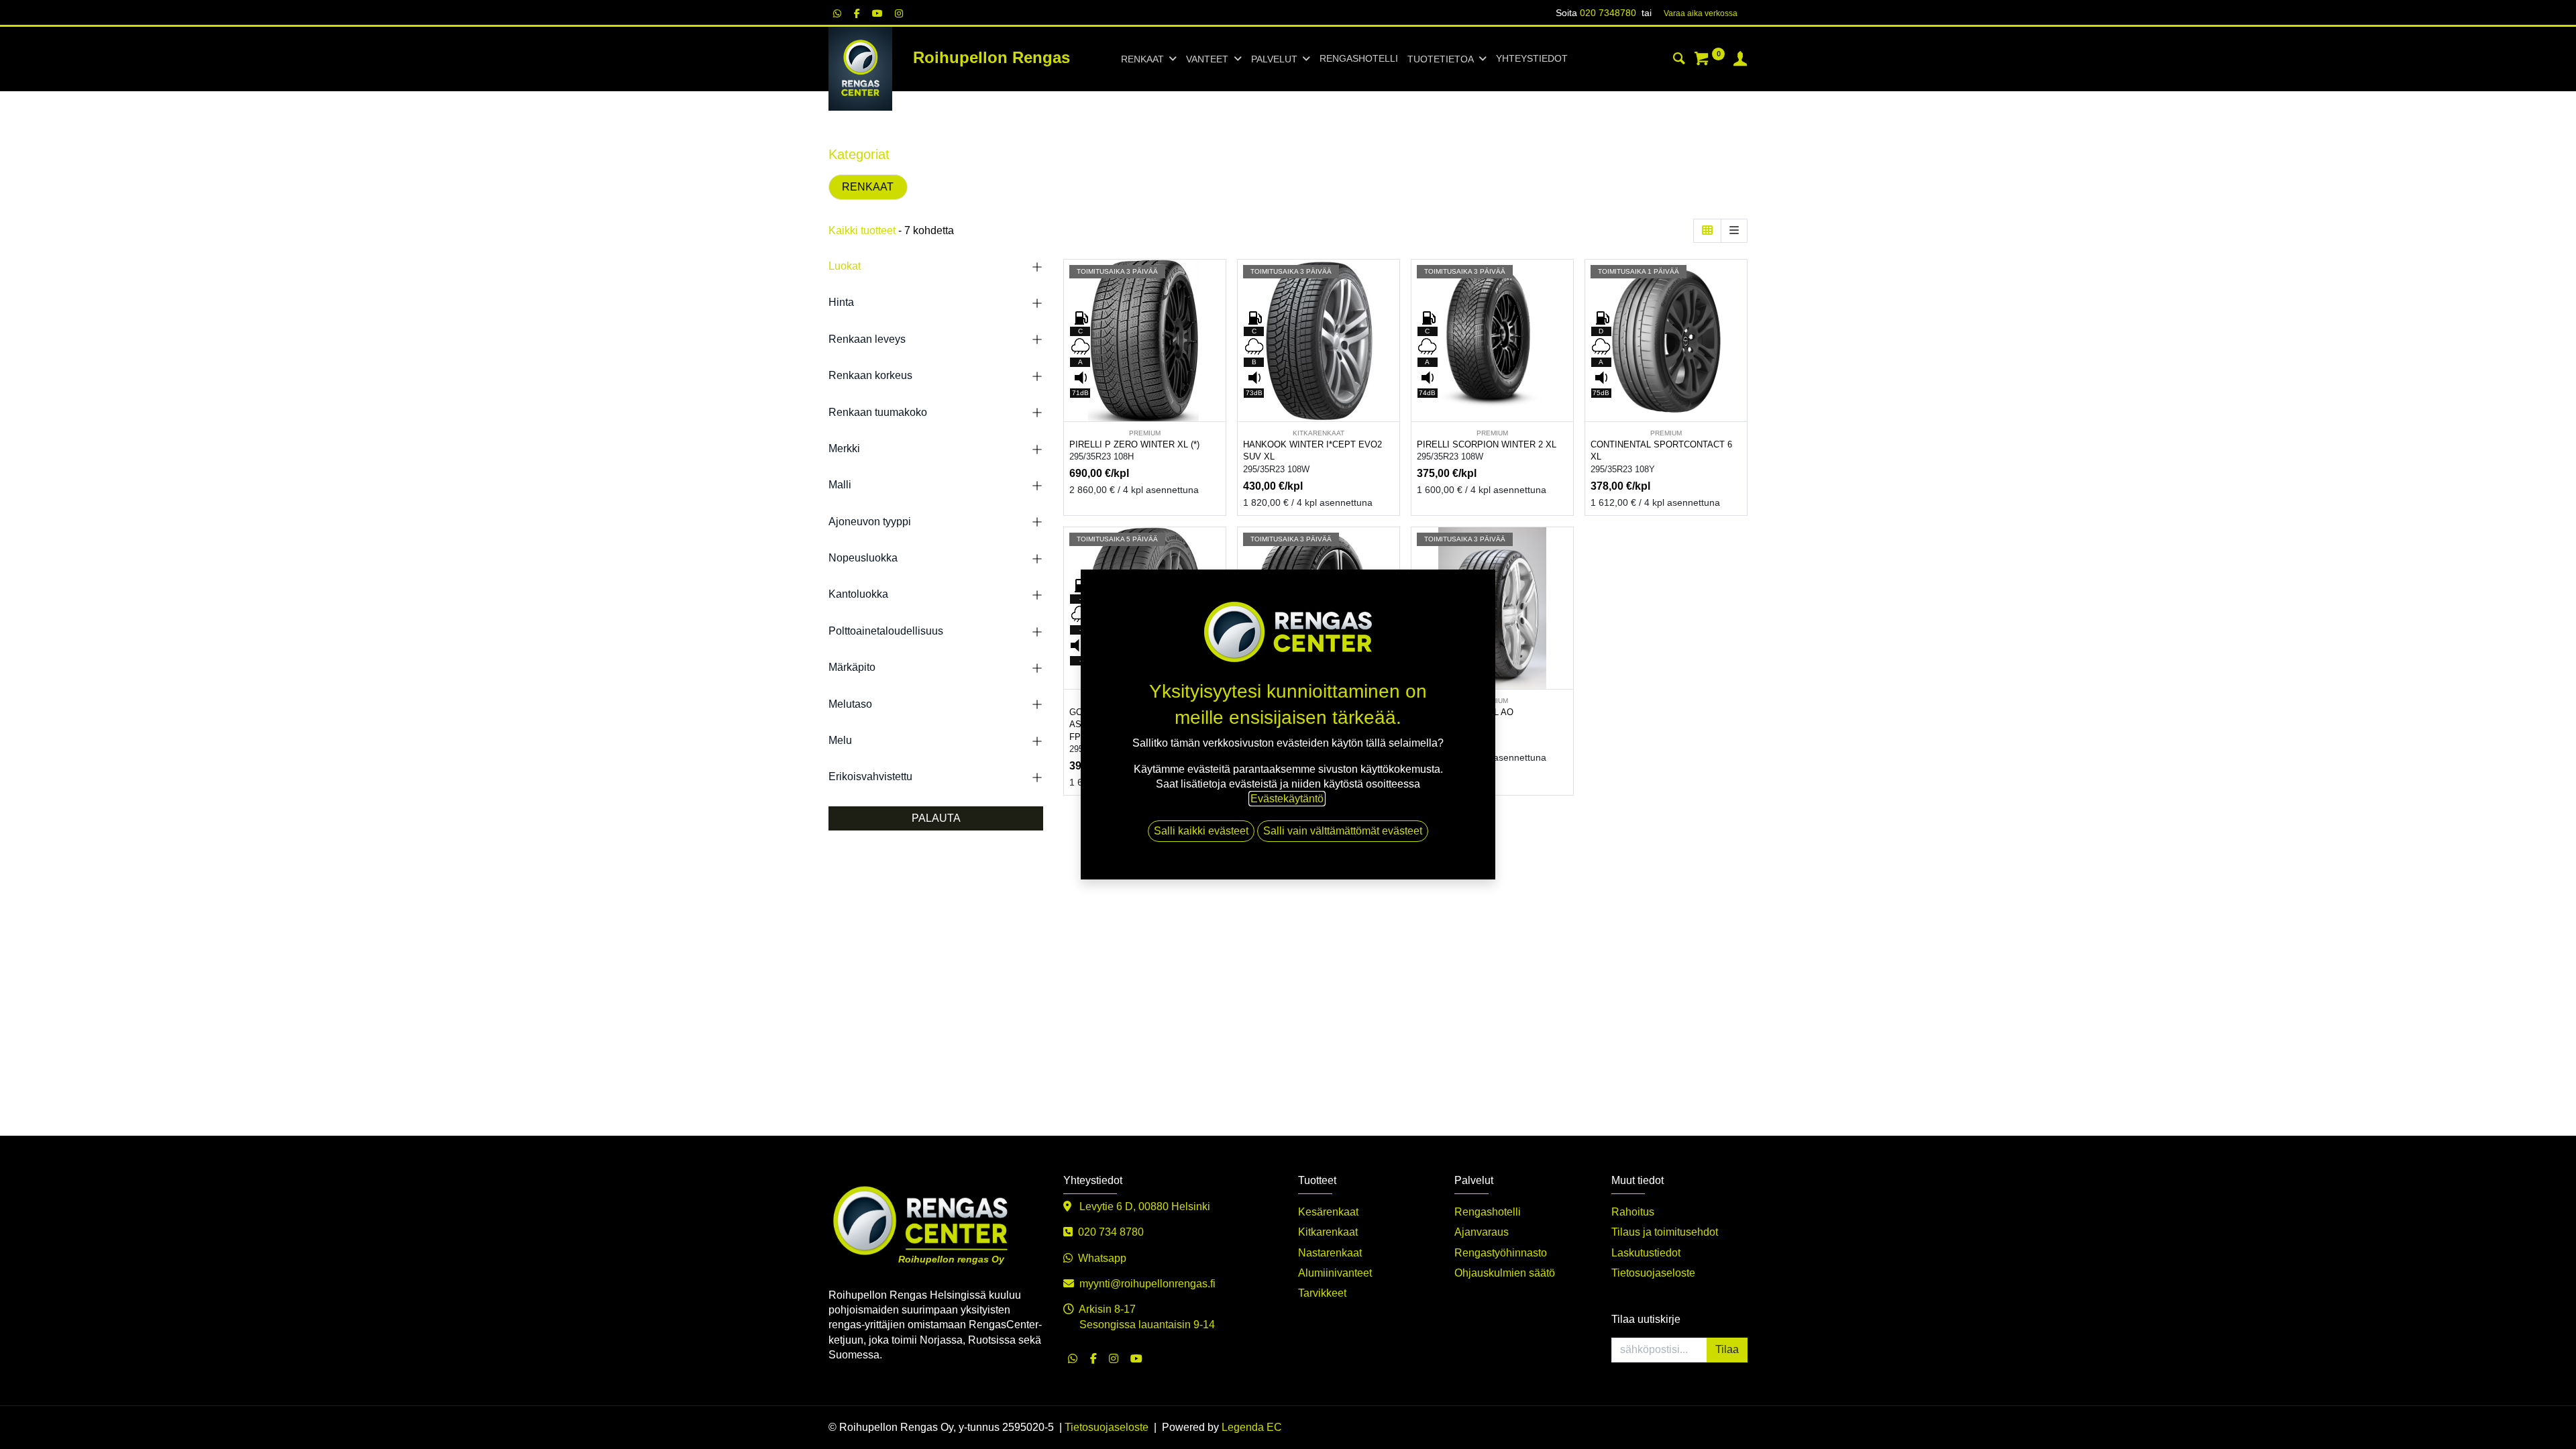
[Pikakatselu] (1217, 281)
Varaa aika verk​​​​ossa (1701, 13)
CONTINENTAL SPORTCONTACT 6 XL (1661, 451)
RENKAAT (868, 187)
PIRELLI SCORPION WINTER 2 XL (1487, 444)
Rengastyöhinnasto (1501, 1253)
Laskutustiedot (1646, 1253)
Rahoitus (1633, 1212)
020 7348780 (1608, 13)
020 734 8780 (1111, 1232)
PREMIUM (1145, 433)
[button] (1217, 312)
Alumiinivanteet (1335, 1273)
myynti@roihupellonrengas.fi (1147, 1284)
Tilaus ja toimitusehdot (1665, 1232)
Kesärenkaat (1328, 1212)
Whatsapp (1102, 1258)
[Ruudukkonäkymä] (1707, 231)
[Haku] (1679, 60)
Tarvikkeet (1322, 1293)
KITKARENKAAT (1319, 433)
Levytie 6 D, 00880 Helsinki (1143, 1206)
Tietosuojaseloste (1653, 1273)
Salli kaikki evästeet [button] (1201, 831)
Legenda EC (1252, 1427)
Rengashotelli (1488, 1212)
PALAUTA (936, 818)
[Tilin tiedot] (1740, 60)
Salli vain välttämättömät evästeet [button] (1343, 831)
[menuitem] (1359, 59)
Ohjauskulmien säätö (1505, 1273)
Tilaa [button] (1727, 1349)
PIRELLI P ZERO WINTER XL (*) (1134, 444)
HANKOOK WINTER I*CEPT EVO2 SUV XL (1312, 451)
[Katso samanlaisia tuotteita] (1217, 372)
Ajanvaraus (1482, 1232)
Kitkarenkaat (1328, 1232)
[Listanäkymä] (1734, 231)
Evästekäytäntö (1287, 799)
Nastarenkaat (1330, 1253)
